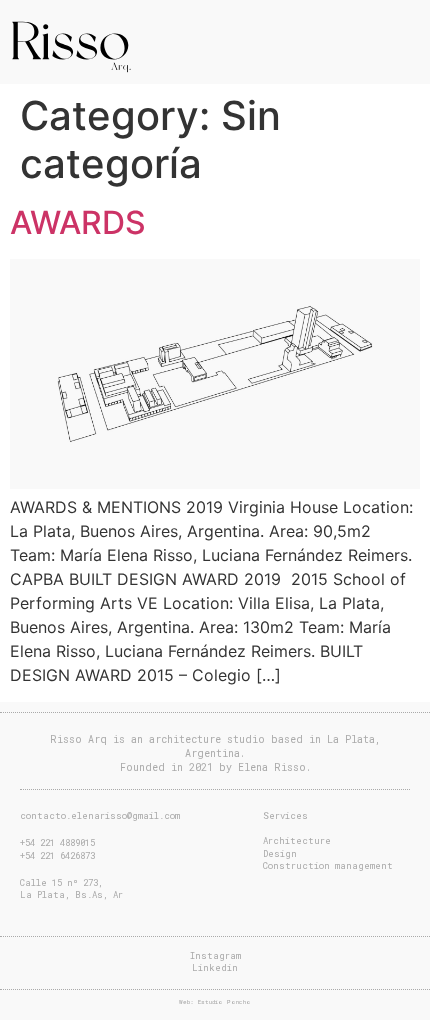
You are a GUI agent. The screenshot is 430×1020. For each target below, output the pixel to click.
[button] (406, 30)
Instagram (215, 955)
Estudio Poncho (224, 1002)
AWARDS (78, 222)
